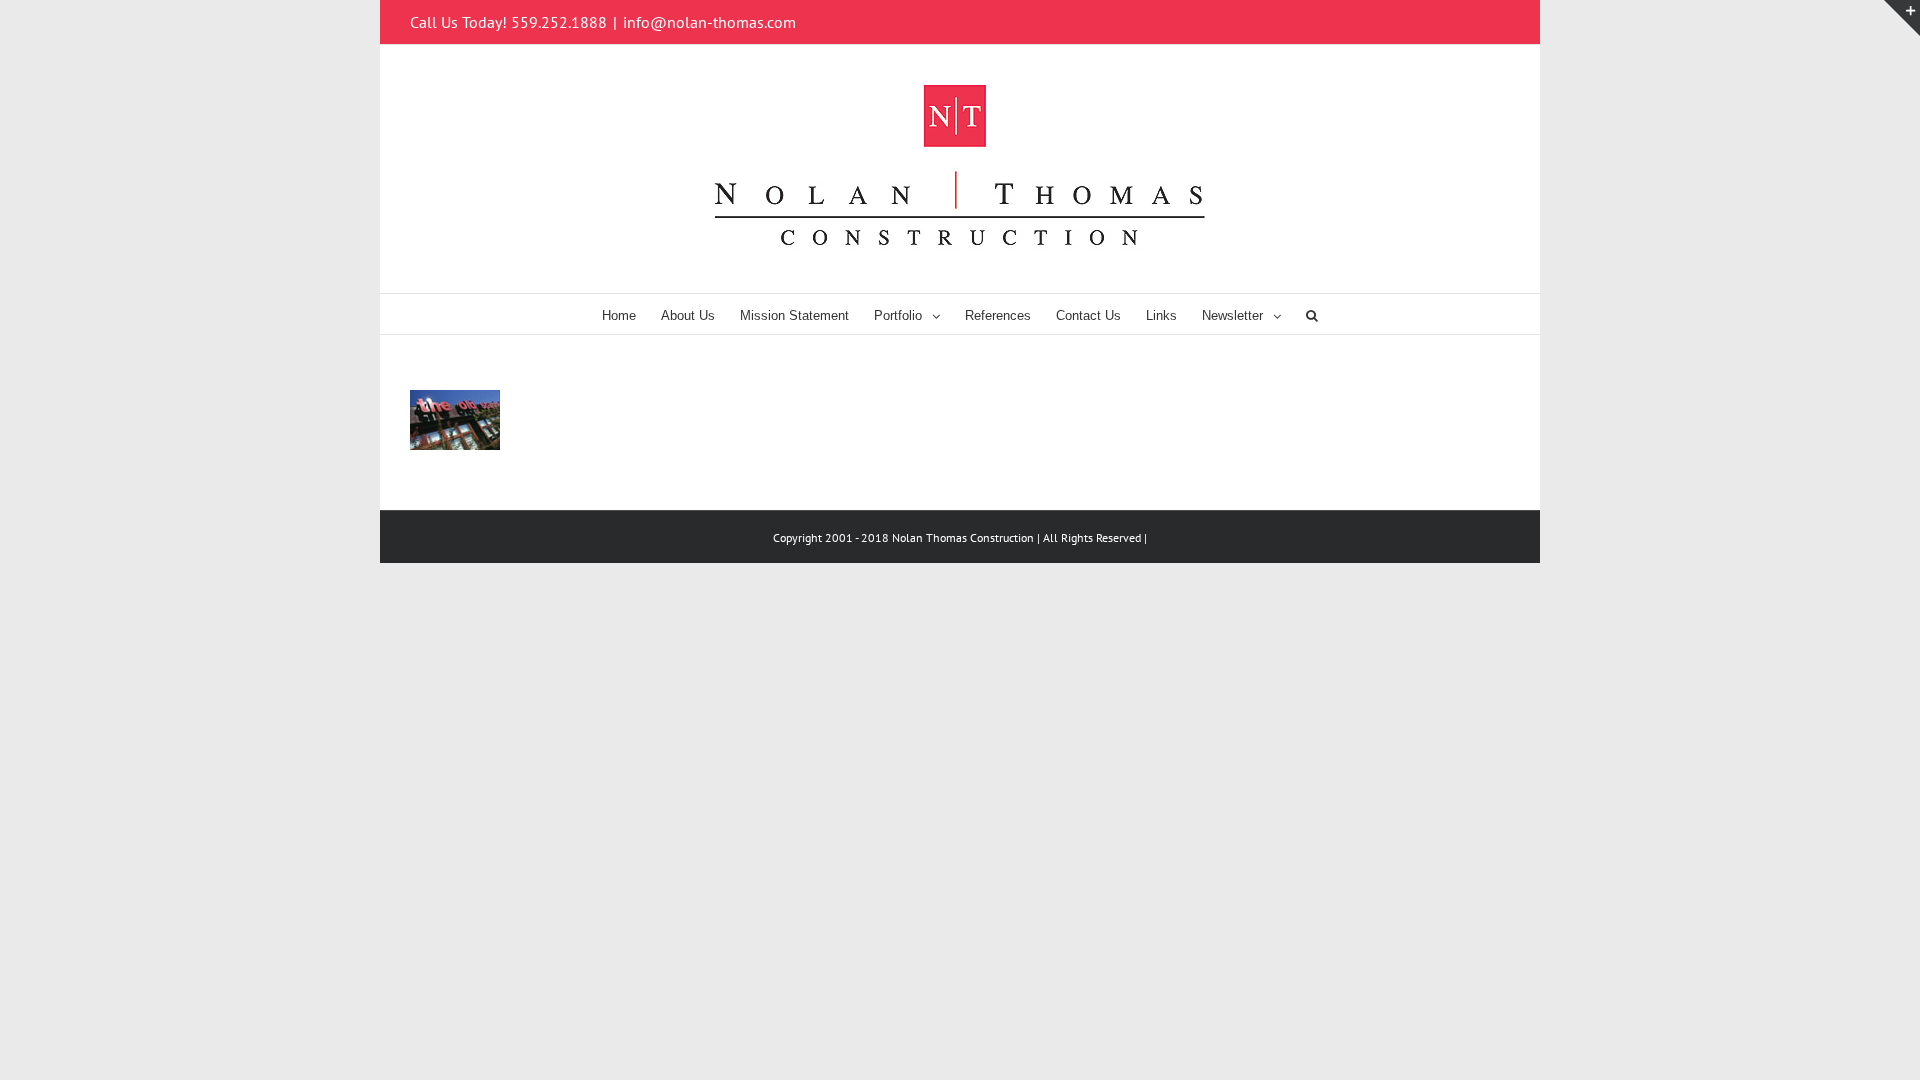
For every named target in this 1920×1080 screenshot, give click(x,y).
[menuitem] (631, 314)
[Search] (1312, 314)
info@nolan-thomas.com (709, 22)
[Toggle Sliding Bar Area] (1902, 18)
